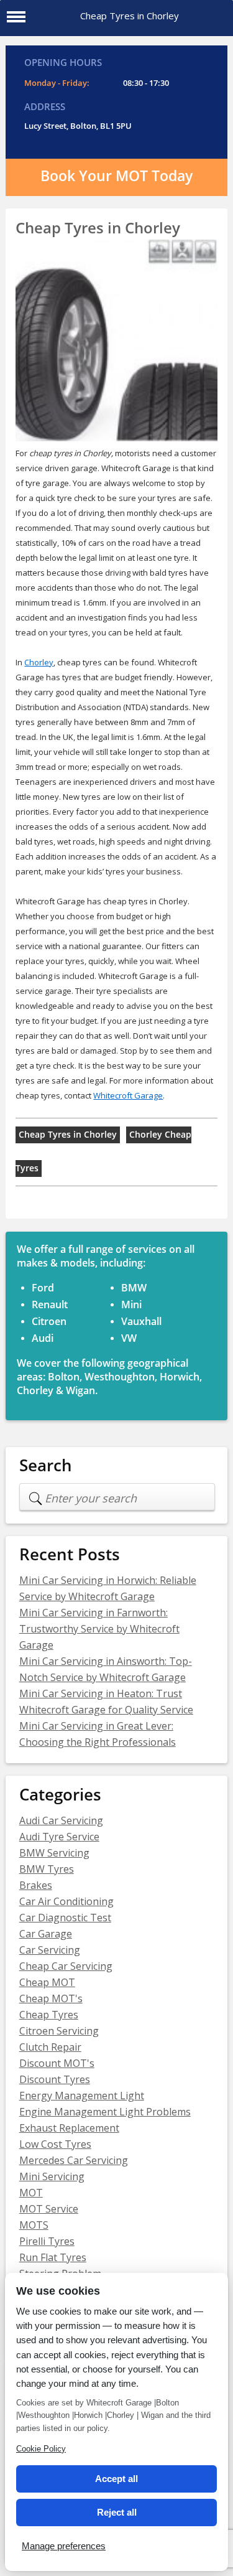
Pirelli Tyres (47, 2241)
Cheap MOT (47, 1982)
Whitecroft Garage (128, 1095)
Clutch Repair (50, 2047)
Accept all (116, 2479)
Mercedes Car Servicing (74, 2160)
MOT (31, 2193)
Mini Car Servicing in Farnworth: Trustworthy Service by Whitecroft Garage (99, 1629)
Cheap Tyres (49, 2015)
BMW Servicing (54, 1853)
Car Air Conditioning (66, 1901)
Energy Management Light (82, 2096)
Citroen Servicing (59, 2031)
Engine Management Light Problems (105, 2112)
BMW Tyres (47, 1869)
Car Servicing (50, 1950)
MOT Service (49, 2209)
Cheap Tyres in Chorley (68, 1135)
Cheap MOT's (51, 1998)
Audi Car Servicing (61, 1820)
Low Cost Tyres (55, 2144)
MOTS (34, 2225)
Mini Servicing (52, 2176)
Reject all (117, 2512)
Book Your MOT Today (116, 176)
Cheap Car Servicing (66, 1966)
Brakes (36, 1885)
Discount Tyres (55, 2079)
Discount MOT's (57, 2063)
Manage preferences (64, 2546)
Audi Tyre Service (59, 1837)
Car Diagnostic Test (65, 1918)
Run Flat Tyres (53, 2257)
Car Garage (46, 1934)
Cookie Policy (41, 2449)
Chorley (39, 662)
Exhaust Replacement (69, 2128)
